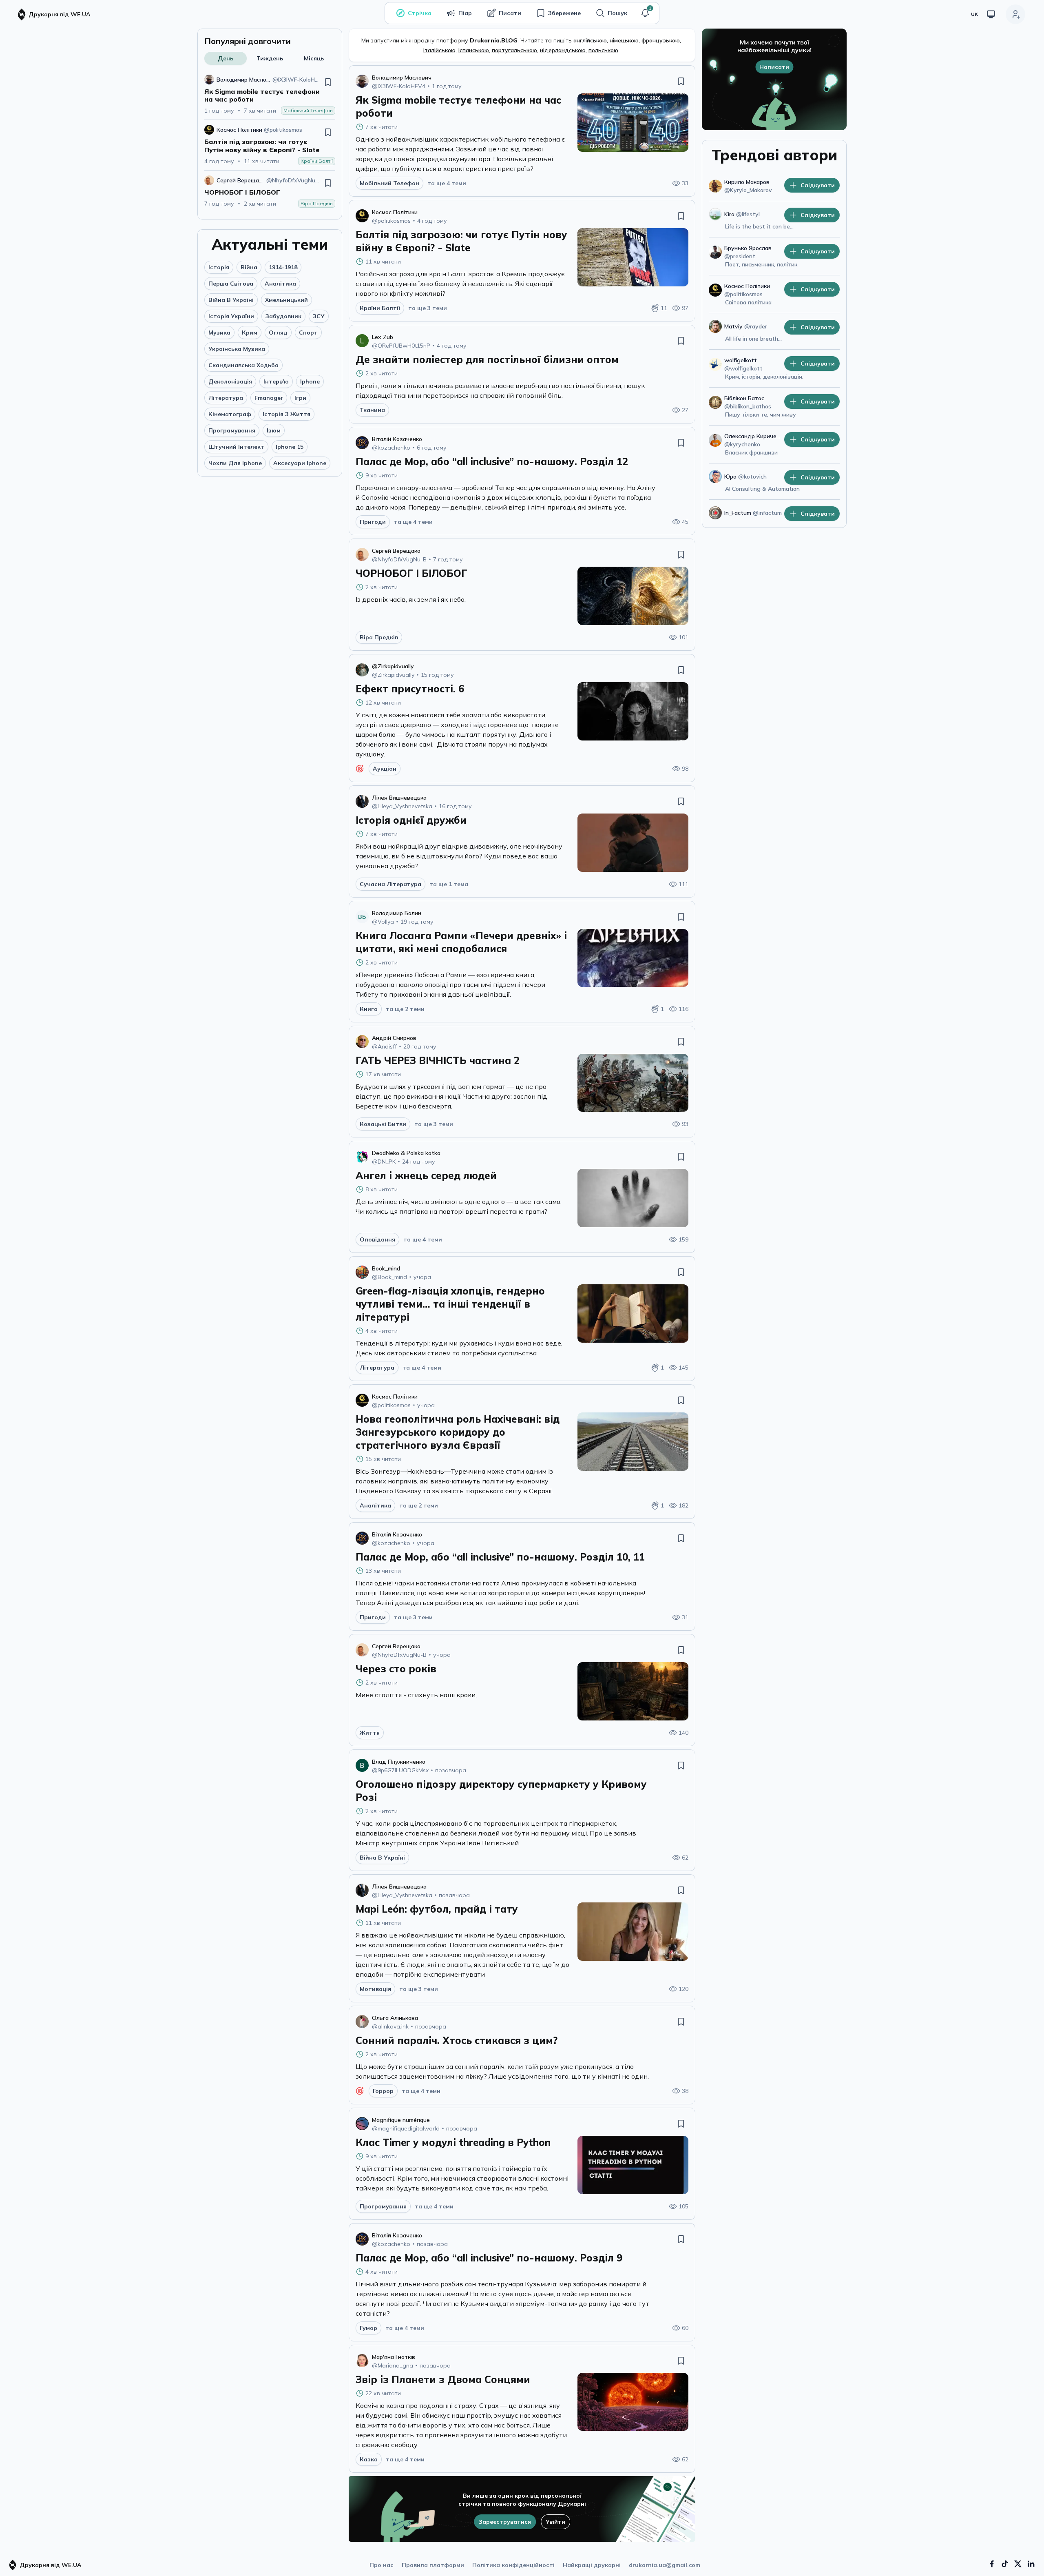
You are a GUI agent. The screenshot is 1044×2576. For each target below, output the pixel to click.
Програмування (232, 430)
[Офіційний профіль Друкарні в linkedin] (1031, 2564)
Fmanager (269, 398)
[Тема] (991, 14)
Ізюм (274, 430)
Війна (249, 267)
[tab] (226, 58)
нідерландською (563, 50)
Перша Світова (231, 284)
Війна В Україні (231, 300)
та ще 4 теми (447, 183)
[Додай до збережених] (328, 82)
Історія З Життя (286, 414)
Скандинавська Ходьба (243, 365)
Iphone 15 (290, 447)
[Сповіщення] (645, 13)
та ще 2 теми (405, 1009)
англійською (590, 40)
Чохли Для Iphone (235, 463)
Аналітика (280, 284)
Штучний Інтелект (236, 447)
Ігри (300, 398)
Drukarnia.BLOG (494, 40)
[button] (645, 13)
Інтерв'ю (276, 381)
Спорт (308, 333)
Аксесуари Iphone (300, 463)
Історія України (231, 316)
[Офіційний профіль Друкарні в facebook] (992, 2564)
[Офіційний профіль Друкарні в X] (1018, 2564)
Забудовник (283, 316)
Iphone (310, 381)
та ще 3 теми (428, 308)
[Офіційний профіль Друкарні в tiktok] (1005, 2564)
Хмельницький (286, 300)
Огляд (278, 333)
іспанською (474, 50)
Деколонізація (230, 381)
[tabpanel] (270, 141)
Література (226, 398)
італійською (439, 50)
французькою (661, 40)
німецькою (624, 40)
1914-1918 (283, 267)
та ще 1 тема (449, 884)
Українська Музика (237, 349)
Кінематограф (230, 414)
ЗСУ (319, 316)
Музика (219, 333)
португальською (514, 50)
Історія (219, 267)
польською (603, 50)
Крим (250, 333)
